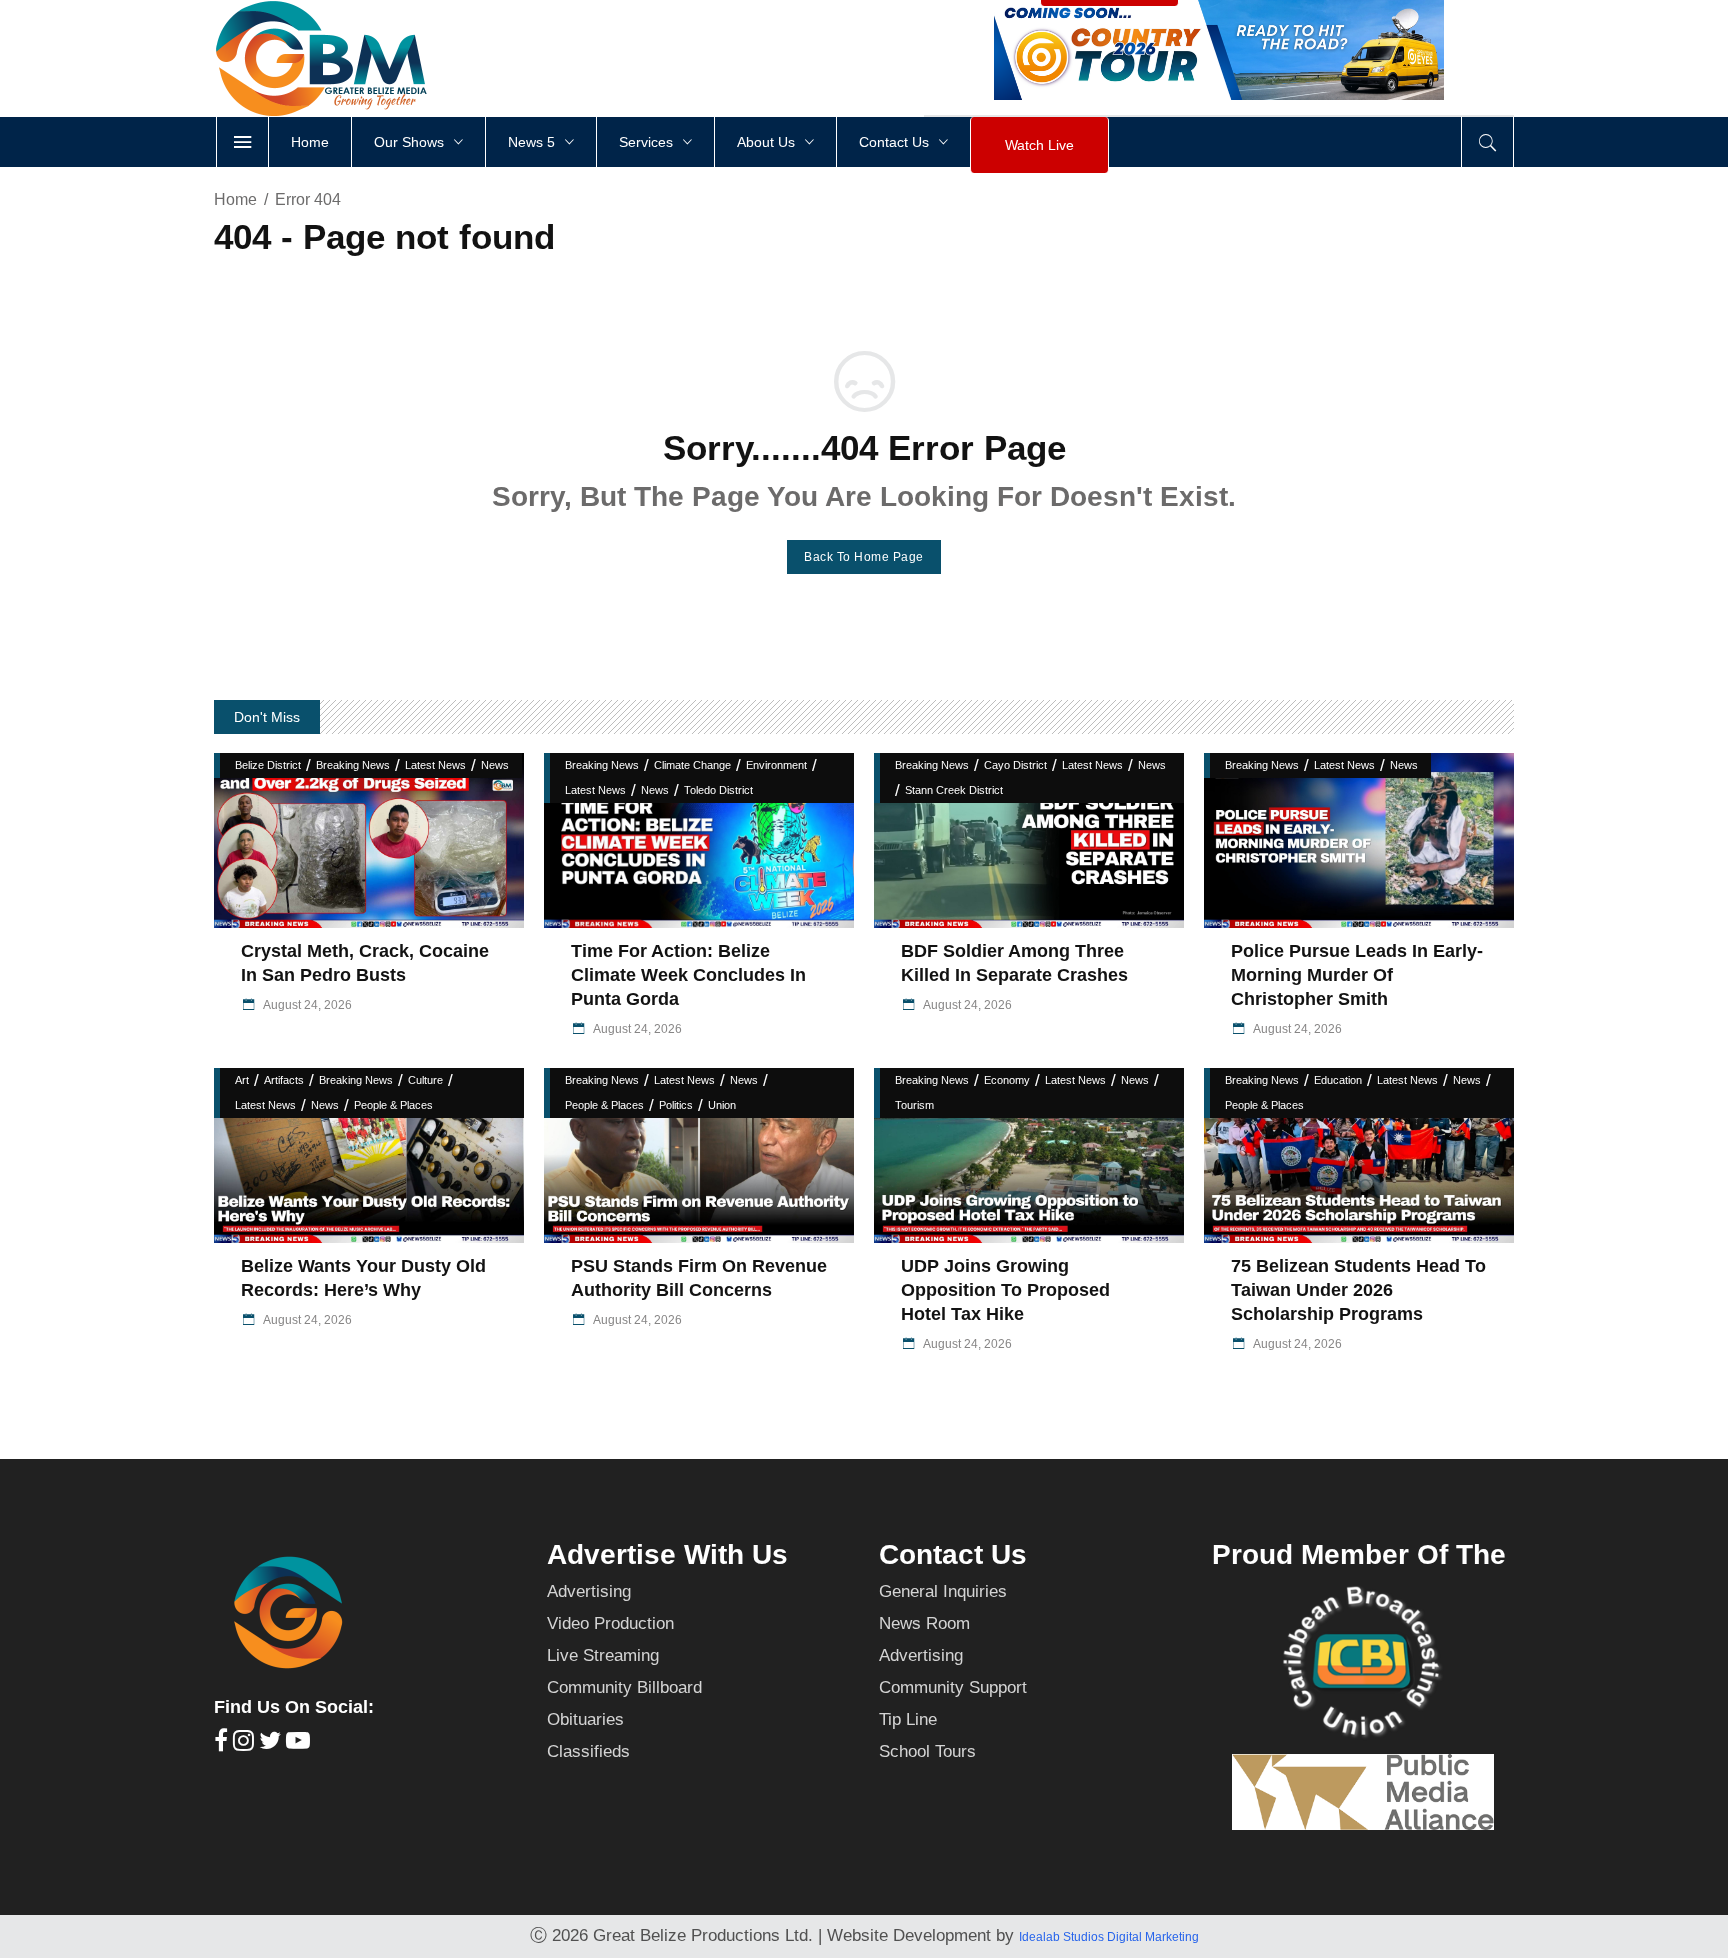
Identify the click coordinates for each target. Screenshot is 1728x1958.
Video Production (610, 1623)
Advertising (589, 1591)
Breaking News (353, 765)
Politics (676, 1105)
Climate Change (692, 765)
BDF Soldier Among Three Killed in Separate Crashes (1017, 963)
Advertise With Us (667, 1554)
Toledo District (718, 790)
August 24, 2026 (306, 1005)
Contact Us (953, 1554)
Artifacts (284, 1080)
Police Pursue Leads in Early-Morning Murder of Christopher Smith (1357, 975)
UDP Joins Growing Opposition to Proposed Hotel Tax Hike (1005, 1290)
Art (242, 1080)
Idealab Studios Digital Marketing (1109, 1937)
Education (1338, 1080)
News (495, 765)
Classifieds (588, 1751)
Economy (1007, 1080)
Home (235, 199)
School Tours (927, 1751)
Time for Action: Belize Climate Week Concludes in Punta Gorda (688, 975)
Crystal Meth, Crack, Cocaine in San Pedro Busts (365, 963)
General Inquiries (943, 1591)
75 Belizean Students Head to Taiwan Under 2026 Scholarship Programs (1358, 1290)
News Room (924, 1623)
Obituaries (585, 1719)
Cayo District (1015, 765)
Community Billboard (624, 1687)
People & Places (393, 1105)
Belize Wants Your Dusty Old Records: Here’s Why (363, 1278)
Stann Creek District (954, 790)
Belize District (268, 765)
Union (722, 1105)
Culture (425, 1080)
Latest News (435, 765)
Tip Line (908, 1719)
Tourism (914, 1105)
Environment (776, 765)
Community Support (953, 1687)
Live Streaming (603, 1655)
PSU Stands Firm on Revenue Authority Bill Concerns (699, 1278)
